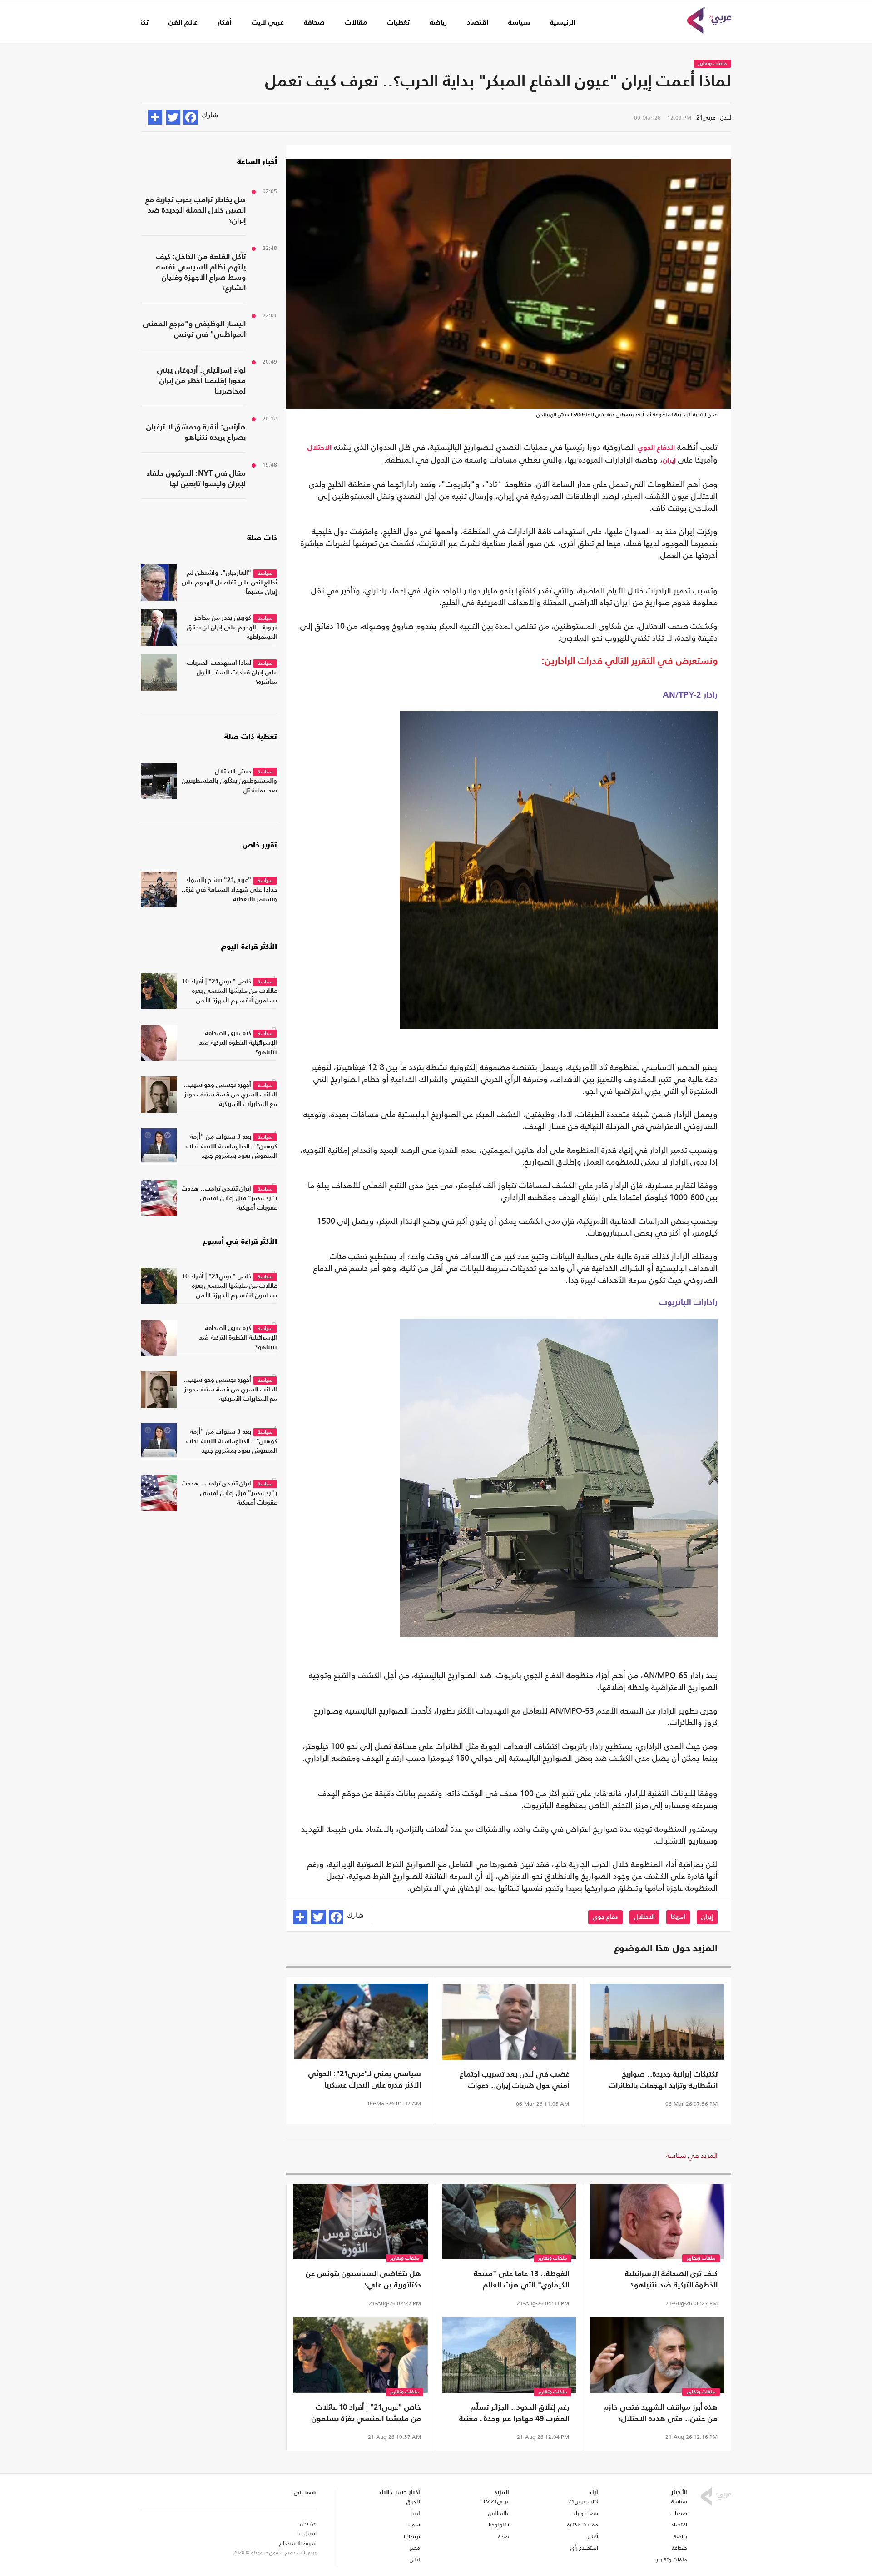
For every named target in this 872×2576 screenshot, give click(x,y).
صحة (504, 2536)
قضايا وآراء (586, 2513)
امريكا (678, 1917)
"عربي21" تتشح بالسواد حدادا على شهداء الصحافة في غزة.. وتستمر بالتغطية (229, 890)
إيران (669, 461)
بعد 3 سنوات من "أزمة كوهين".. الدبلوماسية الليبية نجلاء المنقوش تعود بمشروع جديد (231, 1146)
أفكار (225, 23)
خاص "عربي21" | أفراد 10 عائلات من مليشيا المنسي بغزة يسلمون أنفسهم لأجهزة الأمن (366, 2414)
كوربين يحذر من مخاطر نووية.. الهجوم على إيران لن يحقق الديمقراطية (232, 628)
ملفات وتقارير (712, 64)
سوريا (413, 2525)
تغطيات (398, 23)
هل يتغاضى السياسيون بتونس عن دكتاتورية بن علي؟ (363, 2280)
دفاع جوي (605, 1917)
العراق (413, 2501)
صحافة (314, 23)
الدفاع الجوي (656, 448)
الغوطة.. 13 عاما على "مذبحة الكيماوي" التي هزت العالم (521, 2280)
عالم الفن (183, 23)
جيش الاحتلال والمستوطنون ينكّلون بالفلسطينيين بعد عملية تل (229, 781)
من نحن (308, 2523)
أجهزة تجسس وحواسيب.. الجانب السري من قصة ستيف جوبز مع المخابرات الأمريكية (230, 1095)
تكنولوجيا (499, 2525)
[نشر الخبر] (155, 117)
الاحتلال (320, 448)
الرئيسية (563, 23)
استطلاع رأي (584, 2548)
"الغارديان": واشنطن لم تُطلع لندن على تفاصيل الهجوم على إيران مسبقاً (229, 583)
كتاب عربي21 (583, 2501)
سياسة (519, 23)
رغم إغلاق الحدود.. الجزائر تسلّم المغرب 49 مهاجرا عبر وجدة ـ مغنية (514, 2413)
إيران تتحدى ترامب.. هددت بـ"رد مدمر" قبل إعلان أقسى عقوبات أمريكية (229, 1198)
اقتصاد (478, 23)
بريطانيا (412, 2536)
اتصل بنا (307, 2533)
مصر (415, 2548)
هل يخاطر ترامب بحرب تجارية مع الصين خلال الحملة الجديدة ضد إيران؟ (196, 211)
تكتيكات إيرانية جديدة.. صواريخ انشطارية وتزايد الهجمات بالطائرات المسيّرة (663, 2081)
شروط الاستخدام (298, 2543)
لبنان (415, 2560)
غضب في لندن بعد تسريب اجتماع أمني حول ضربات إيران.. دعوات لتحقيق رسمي (514, 2081)
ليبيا (416, 2513)
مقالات (356, 23)
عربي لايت (268, 23)
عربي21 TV (496, 2501)
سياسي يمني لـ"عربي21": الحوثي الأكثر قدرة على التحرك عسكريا (365, 2080)
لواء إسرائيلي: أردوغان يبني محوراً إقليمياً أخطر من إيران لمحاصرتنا (201, 381)
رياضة (438, 23)
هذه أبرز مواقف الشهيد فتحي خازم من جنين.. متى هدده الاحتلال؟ (661, 2413)
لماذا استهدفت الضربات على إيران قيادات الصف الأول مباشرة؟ (232, 673)
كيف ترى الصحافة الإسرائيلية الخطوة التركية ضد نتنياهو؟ (671, 2280)
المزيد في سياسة (692, 2155)
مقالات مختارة (583, 2525)
